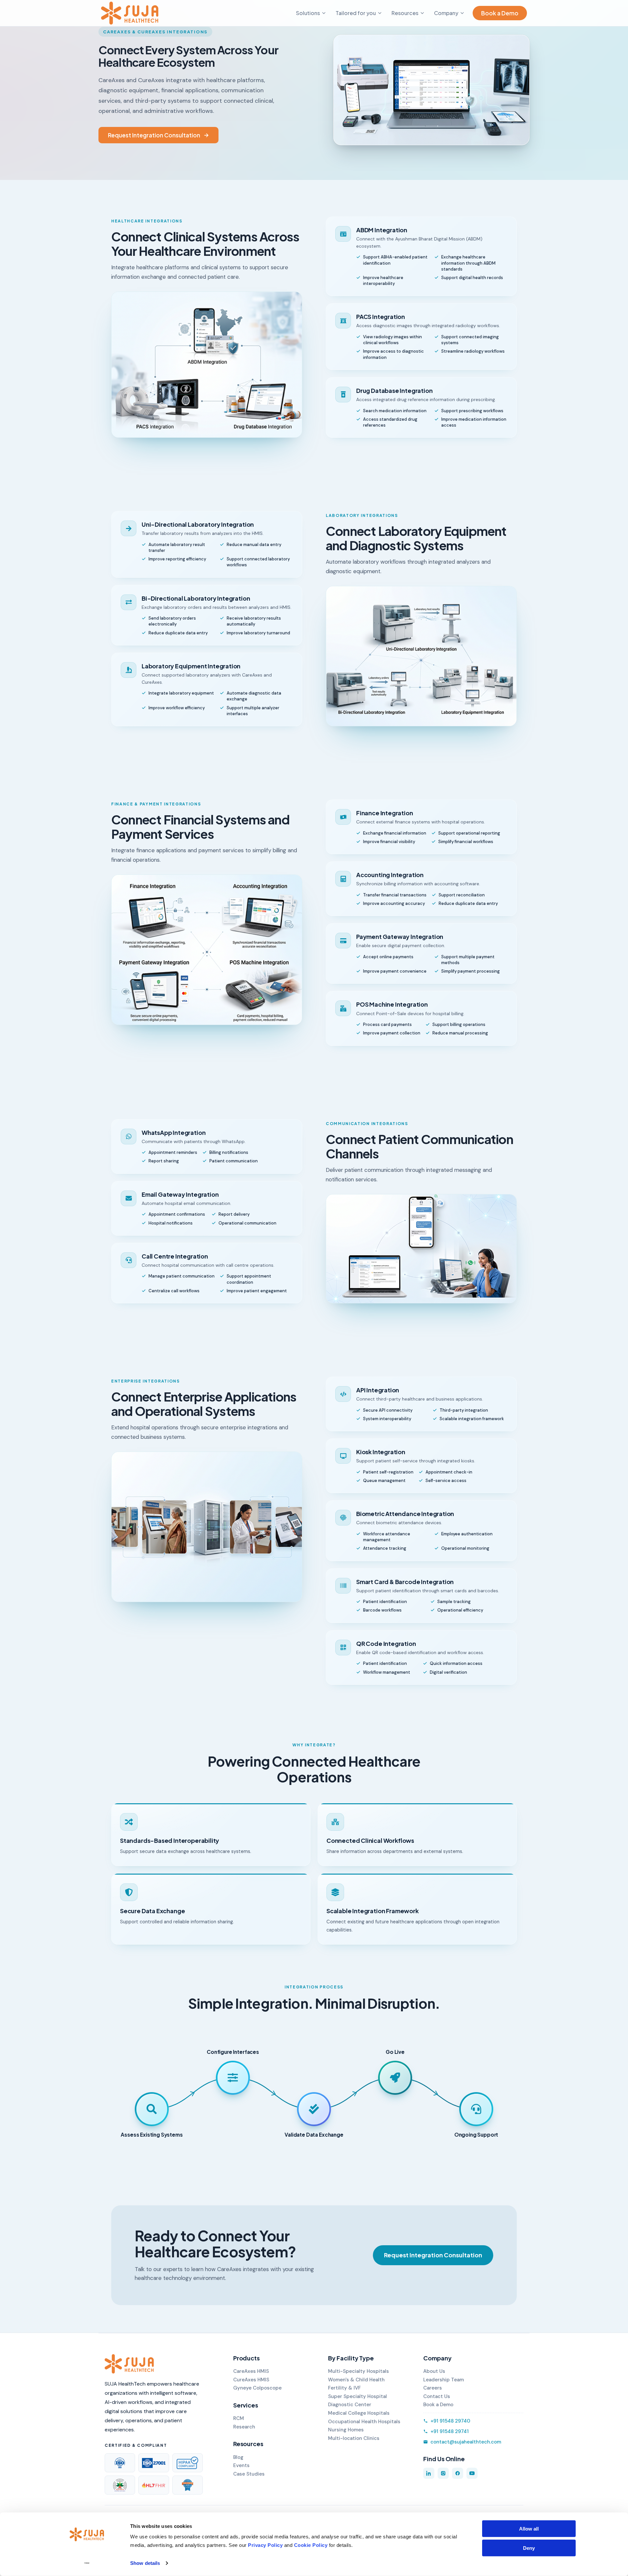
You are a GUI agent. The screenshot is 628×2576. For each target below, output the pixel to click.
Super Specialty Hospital (358, 2396)
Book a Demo (500, 13)
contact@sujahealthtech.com (466, 2442)
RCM (239, 2418)
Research (244, 2427)
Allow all (529, 2529)
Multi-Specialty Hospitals (358, 2371)
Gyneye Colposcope (257, 2388)
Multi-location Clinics (354, 2438)
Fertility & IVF (344, 2388)
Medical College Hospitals (359, 2413)
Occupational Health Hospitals (364, 2422)
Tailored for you (356, 13)
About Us (434, 2371)
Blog (238, 2457)
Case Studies (249, 2474)
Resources (405, 13)
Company (446, 13)
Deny (529, 2548)
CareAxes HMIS (251, 2371)
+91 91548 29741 (450, 2431)
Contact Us (437, 2396)
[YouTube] (472, 2473)
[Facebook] (458, 2473)
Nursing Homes (346, 2430)
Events (241, 2465)
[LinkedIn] (429, 2473)
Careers (433, 2388)
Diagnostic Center (350, 2405)
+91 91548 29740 (450, 2421)
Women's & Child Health (356, 2380)
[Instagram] (443, 2473)
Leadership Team (444, 2380)
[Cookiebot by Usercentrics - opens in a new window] (87, 2563)
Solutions (308, 13)
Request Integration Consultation (154, 135)
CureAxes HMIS (251, 2380)
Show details (145, 2563)
